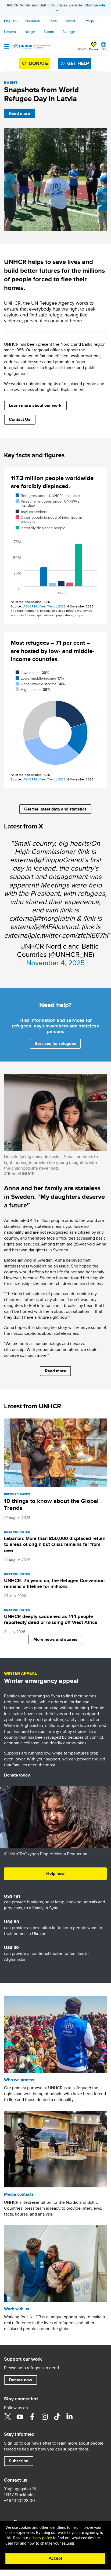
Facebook (32, 2417)
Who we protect (19, 2080)
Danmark (33, 21)
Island (70, 21)
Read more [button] (19, 113)
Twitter (8, 2417)
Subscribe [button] (19, 2461)
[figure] (55, 546)
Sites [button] (104, 49)
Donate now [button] (20, 2380)
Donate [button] (94, 49)
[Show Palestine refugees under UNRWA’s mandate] (48, 503)
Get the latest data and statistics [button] (55, 809)
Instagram (45, 2417)
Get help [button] (78, 63)
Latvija (89, 21)
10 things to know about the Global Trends (51, 1504)
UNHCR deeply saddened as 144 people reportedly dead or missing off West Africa (51, 1619)
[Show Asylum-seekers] (31, 512)
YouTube (20, 2417)
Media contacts (19, 2194)
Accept (55, 2558)
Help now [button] (55, 1873)
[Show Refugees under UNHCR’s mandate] (48, 496)
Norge (30, 32)
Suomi (49, 32)
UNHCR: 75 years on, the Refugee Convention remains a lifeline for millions (54, 1583)
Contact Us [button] (20, 419)
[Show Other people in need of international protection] (49, 519)
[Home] (31, 46)
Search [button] (82, 49)
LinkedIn (69, 2417)
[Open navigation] (7, 47)
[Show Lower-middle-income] (40, 678)
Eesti (53, 21)
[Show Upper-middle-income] (40, 684)
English (10, 21)
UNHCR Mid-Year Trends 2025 (44, 606)
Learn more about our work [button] (35, 405)
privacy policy (41, 2538)
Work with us (17, 2309)
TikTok (57, 2417)
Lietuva (10, 32)
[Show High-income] (33, 690)
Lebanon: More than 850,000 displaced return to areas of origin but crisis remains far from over (55, 1544)
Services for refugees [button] (55, 1043)
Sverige (69, 32)
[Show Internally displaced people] (40, 528)
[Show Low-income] (32, 673)
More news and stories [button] (55, 1639)
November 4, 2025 (55, 963)
